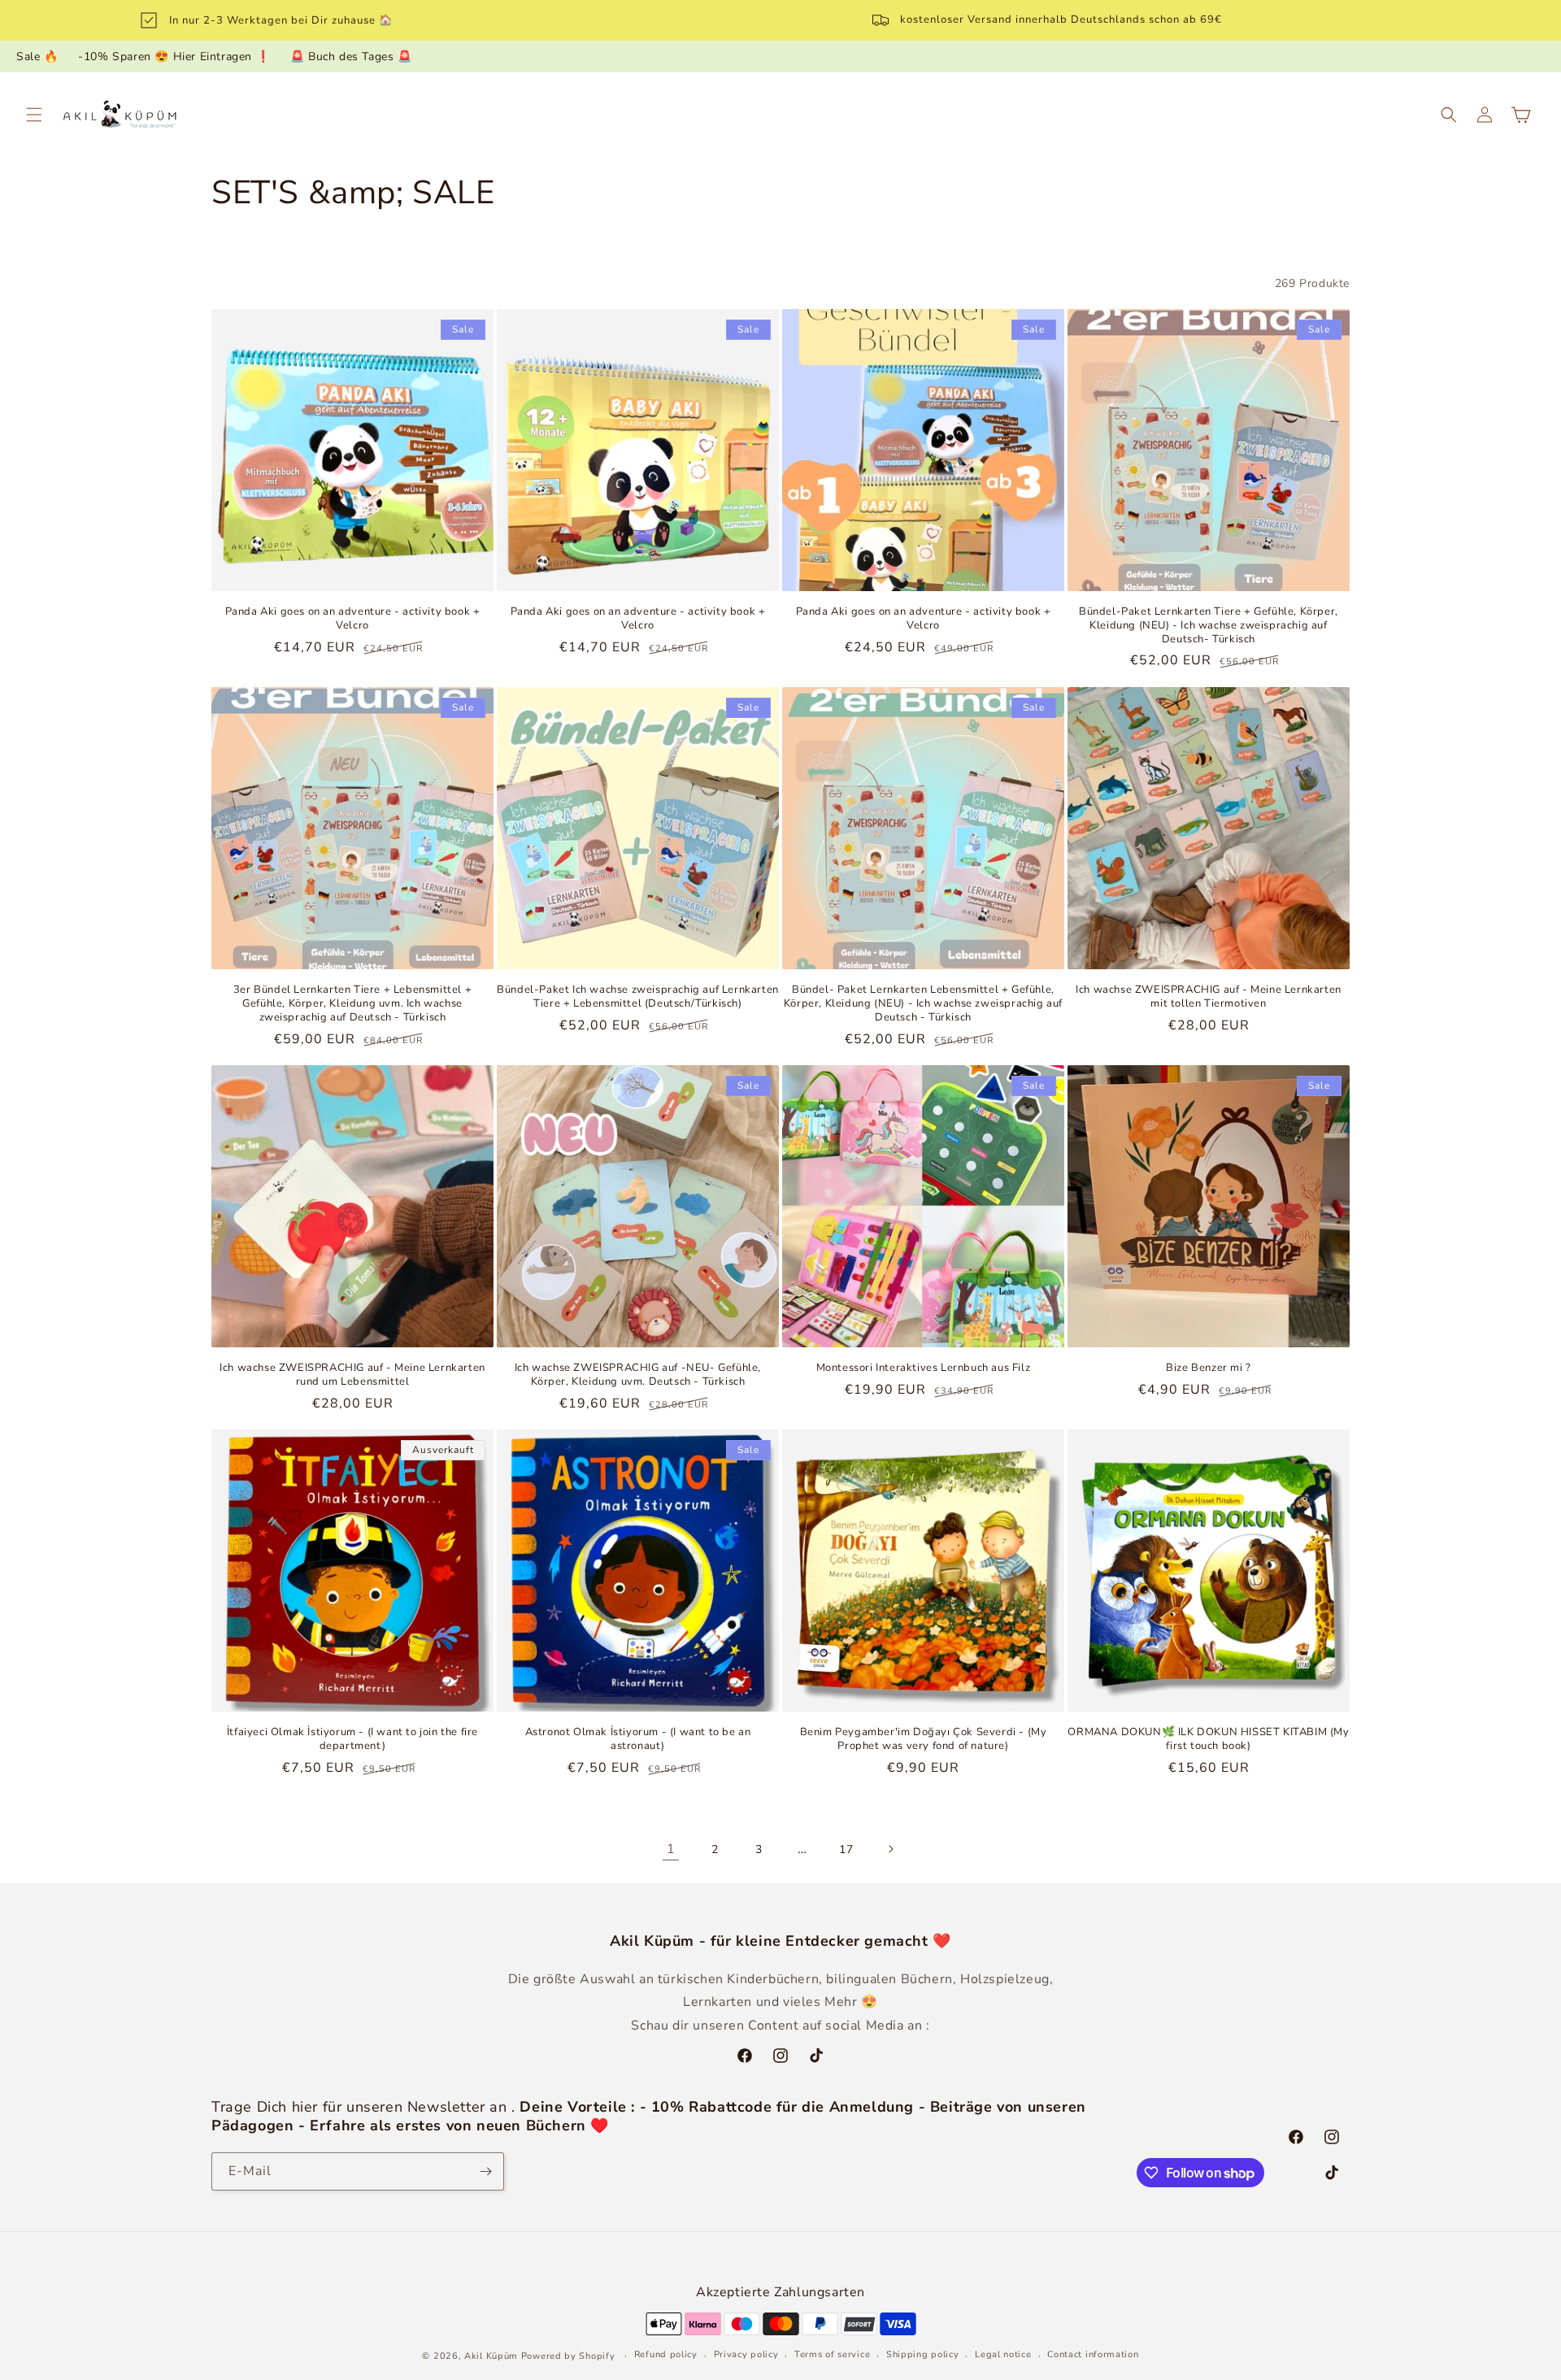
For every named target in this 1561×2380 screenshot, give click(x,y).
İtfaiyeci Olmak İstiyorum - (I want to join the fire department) (352, 1739)
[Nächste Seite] (890, 1849)
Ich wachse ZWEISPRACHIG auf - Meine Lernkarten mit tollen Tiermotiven (1209, 997)
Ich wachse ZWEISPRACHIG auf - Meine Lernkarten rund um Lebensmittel (352, 1375)
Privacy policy (746, 2354)
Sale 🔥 (37, 57)
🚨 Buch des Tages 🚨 (351, 57)
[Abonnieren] (485, 2171)
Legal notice (1003, 2354)
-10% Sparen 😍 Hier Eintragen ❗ (174, 57)
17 (846, 1849)
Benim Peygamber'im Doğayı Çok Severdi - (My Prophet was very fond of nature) (924, 1739)
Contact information (1093, 2354)
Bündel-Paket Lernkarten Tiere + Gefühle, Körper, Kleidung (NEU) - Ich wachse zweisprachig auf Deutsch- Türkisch (1209, 626)
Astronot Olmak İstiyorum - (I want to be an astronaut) (638, 1739)
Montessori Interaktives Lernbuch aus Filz (924, 1368)
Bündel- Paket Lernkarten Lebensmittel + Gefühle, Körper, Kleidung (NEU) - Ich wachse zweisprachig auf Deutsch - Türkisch (923, 1004)
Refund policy (666, 2354)
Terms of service (832, 2354)
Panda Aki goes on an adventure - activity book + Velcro (353, 619)
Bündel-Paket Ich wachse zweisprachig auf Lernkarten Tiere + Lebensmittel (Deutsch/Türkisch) (638, 997)
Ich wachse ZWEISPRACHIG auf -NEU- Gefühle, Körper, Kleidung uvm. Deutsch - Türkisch (638, 1375)
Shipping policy (923, 2354)
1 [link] (671, 1849)
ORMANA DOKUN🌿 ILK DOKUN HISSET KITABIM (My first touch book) (1208, 1739)
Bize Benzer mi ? (1209, 1368)
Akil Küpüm (491, 2356)
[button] (34, 115)
